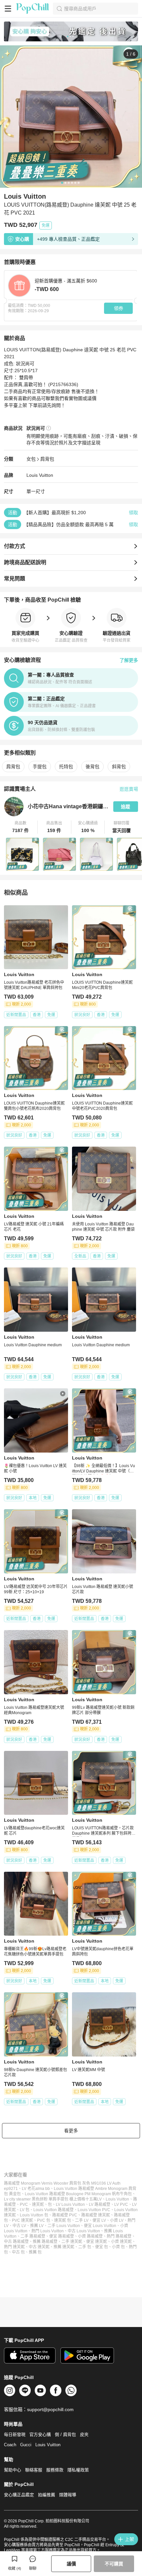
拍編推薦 (47, 2495)
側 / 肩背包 (65, 2434)
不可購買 (114, 2564)
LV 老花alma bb (36, 2189)
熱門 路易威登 (119, 2236)
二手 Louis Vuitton (64, 2226)
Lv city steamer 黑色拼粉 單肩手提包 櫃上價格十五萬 (51, 2199)
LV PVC (121, 2204)
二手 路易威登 (33, 2236)
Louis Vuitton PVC (94, 2210)
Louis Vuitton (40, 475)
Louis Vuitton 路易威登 (53, 2210)
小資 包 (118, 2247)
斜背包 (119, 767)
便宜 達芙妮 (97, 2242)
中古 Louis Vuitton (84, 2231)
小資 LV (117, 2220)
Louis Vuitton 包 (34, 2215)
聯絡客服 (34, 2470)
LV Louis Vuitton (70, 2204)
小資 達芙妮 (121, 2242)
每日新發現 (15, 2434)
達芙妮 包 (63, 2220)
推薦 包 (35, 2252)
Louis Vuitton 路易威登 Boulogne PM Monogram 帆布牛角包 (78, 2194)
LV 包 (25, 2210)
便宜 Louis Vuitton (100, 2226)
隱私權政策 (78, 2470)
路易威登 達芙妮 (96, 2215)
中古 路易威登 (16, 2242)
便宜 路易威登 (62, 2236)
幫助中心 (13, 2470)
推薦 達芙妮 (64, 2247)
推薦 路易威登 (45, 2242)
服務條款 (55, 2470)
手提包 (40, 767)
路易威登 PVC (65, 2215)
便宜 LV (99, 2220)
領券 (119, 308)
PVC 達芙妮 (22, 2220)
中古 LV (19, 2226)
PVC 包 (44, 2220)
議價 (71, 2564)
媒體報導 (68, 2495)
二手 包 (85, 2247)
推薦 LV (37, 2226)
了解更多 (129, 660)
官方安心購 (40, 2434)
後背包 (92, 767)
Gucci (26, 2445)
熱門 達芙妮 (14, 2247)
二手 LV (82, 2220)
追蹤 (125, 807)
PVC (24, 2204)
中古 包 (18, 2252)
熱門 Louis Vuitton (48, 2231)
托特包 (66, 767)
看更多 (71, 2131)
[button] (21, 827)
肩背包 (47, 459)
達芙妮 (38, 2204)
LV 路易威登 (100, 2204)
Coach (10, 2445)
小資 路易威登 (90, 2236)
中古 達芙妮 (39, 2247)
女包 (31, 459)
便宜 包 (102, 2247)
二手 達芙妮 (72, 2242)
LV (99, 2199)
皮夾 (84, 2434)
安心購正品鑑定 (19, 2495)
